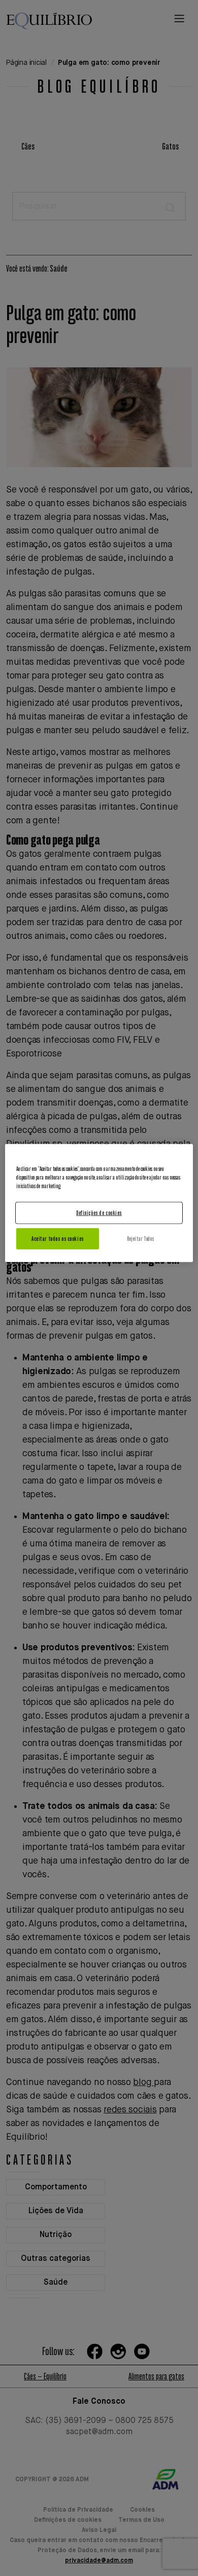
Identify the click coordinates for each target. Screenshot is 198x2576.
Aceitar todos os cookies (58, 1239)
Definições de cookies (99, 1213)
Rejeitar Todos (140, 1239)
